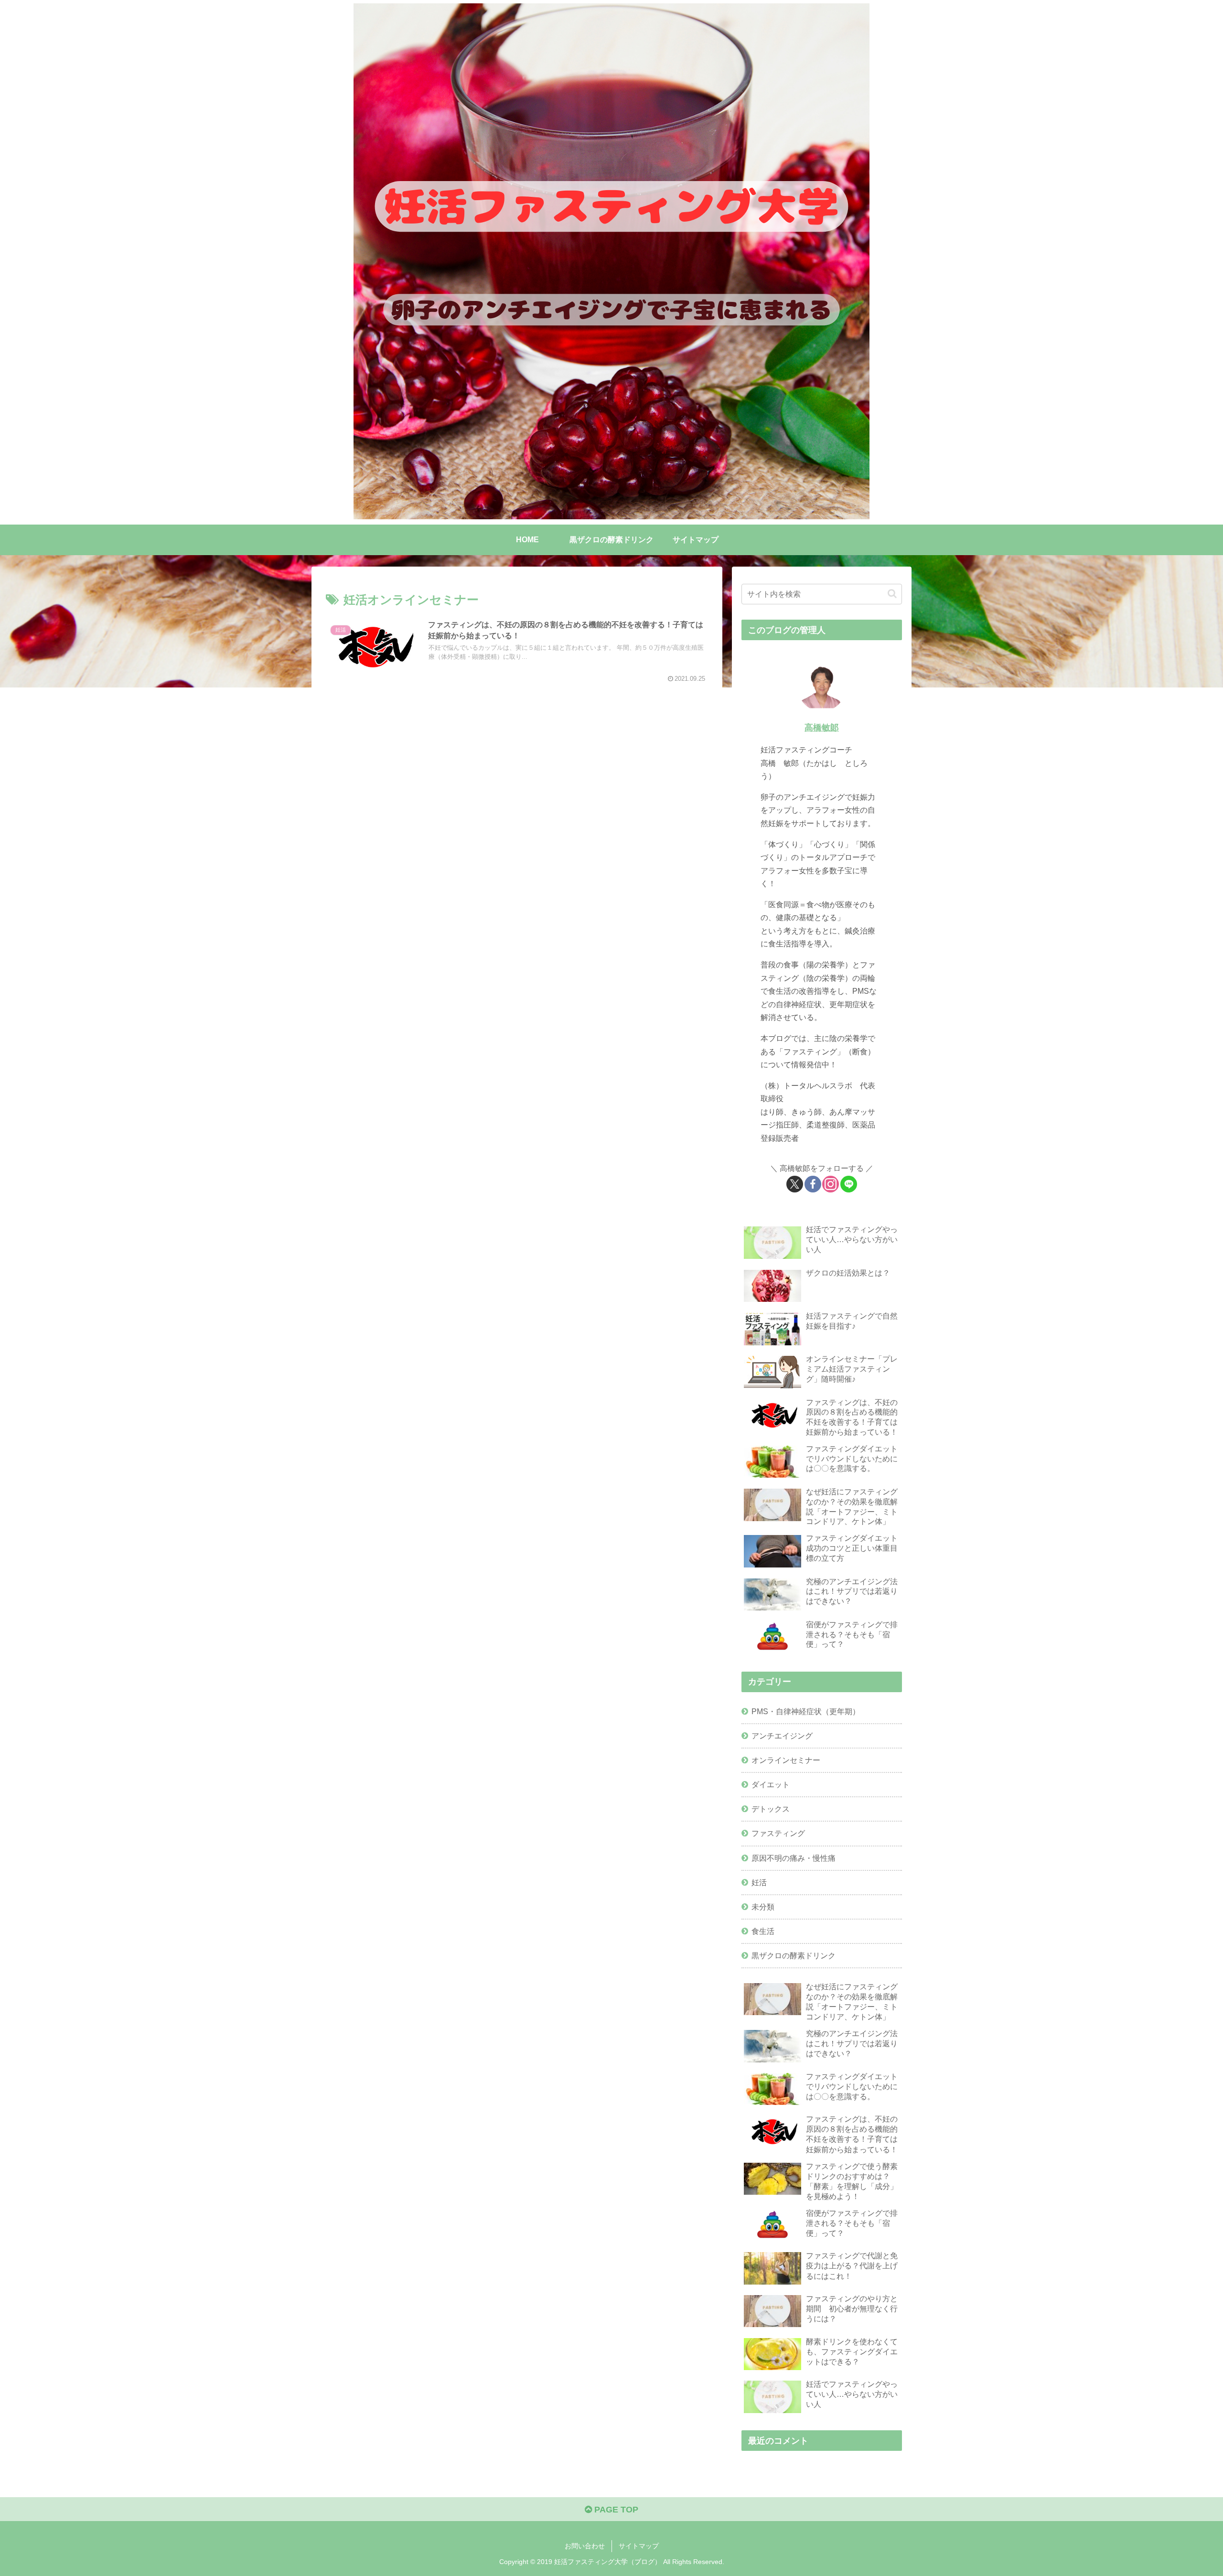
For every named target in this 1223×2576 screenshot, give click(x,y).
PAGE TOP (615, 2510)
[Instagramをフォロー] (831, 1184)
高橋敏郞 (822, 728)
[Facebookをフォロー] (813, 1184)
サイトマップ (639, 2546)
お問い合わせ (585, 2546)
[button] (892, 594)
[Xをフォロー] (795, 1184)
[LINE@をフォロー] (849, 1184)
